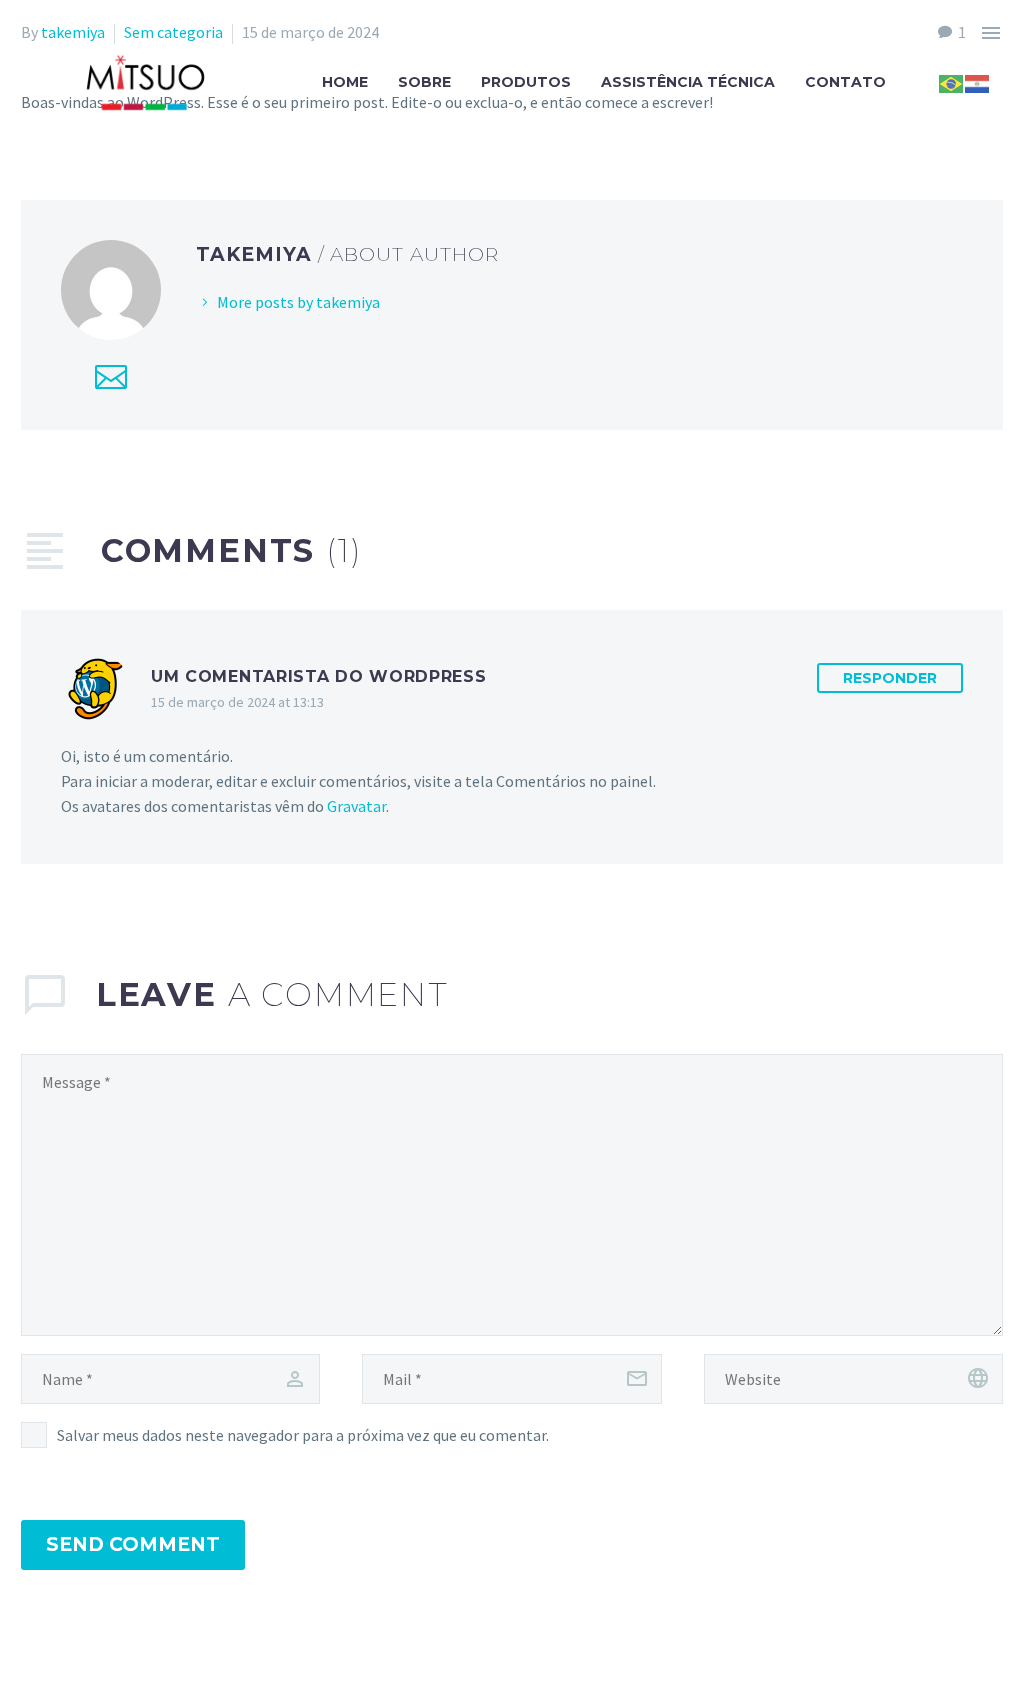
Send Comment (133, 1544)
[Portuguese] (952, 82)
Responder (890, 678)
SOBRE (424, 82)
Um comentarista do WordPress (319, 676)
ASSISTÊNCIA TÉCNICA (688, 82)
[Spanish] (978, 82)
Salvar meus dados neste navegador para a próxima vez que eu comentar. (303, 1435)
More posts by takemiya (298, 302)
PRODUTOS (526, 82)
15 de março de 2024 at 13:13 (237, 702)
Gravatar (356, 806)
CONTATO (845, 82)
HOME (345, 82)
